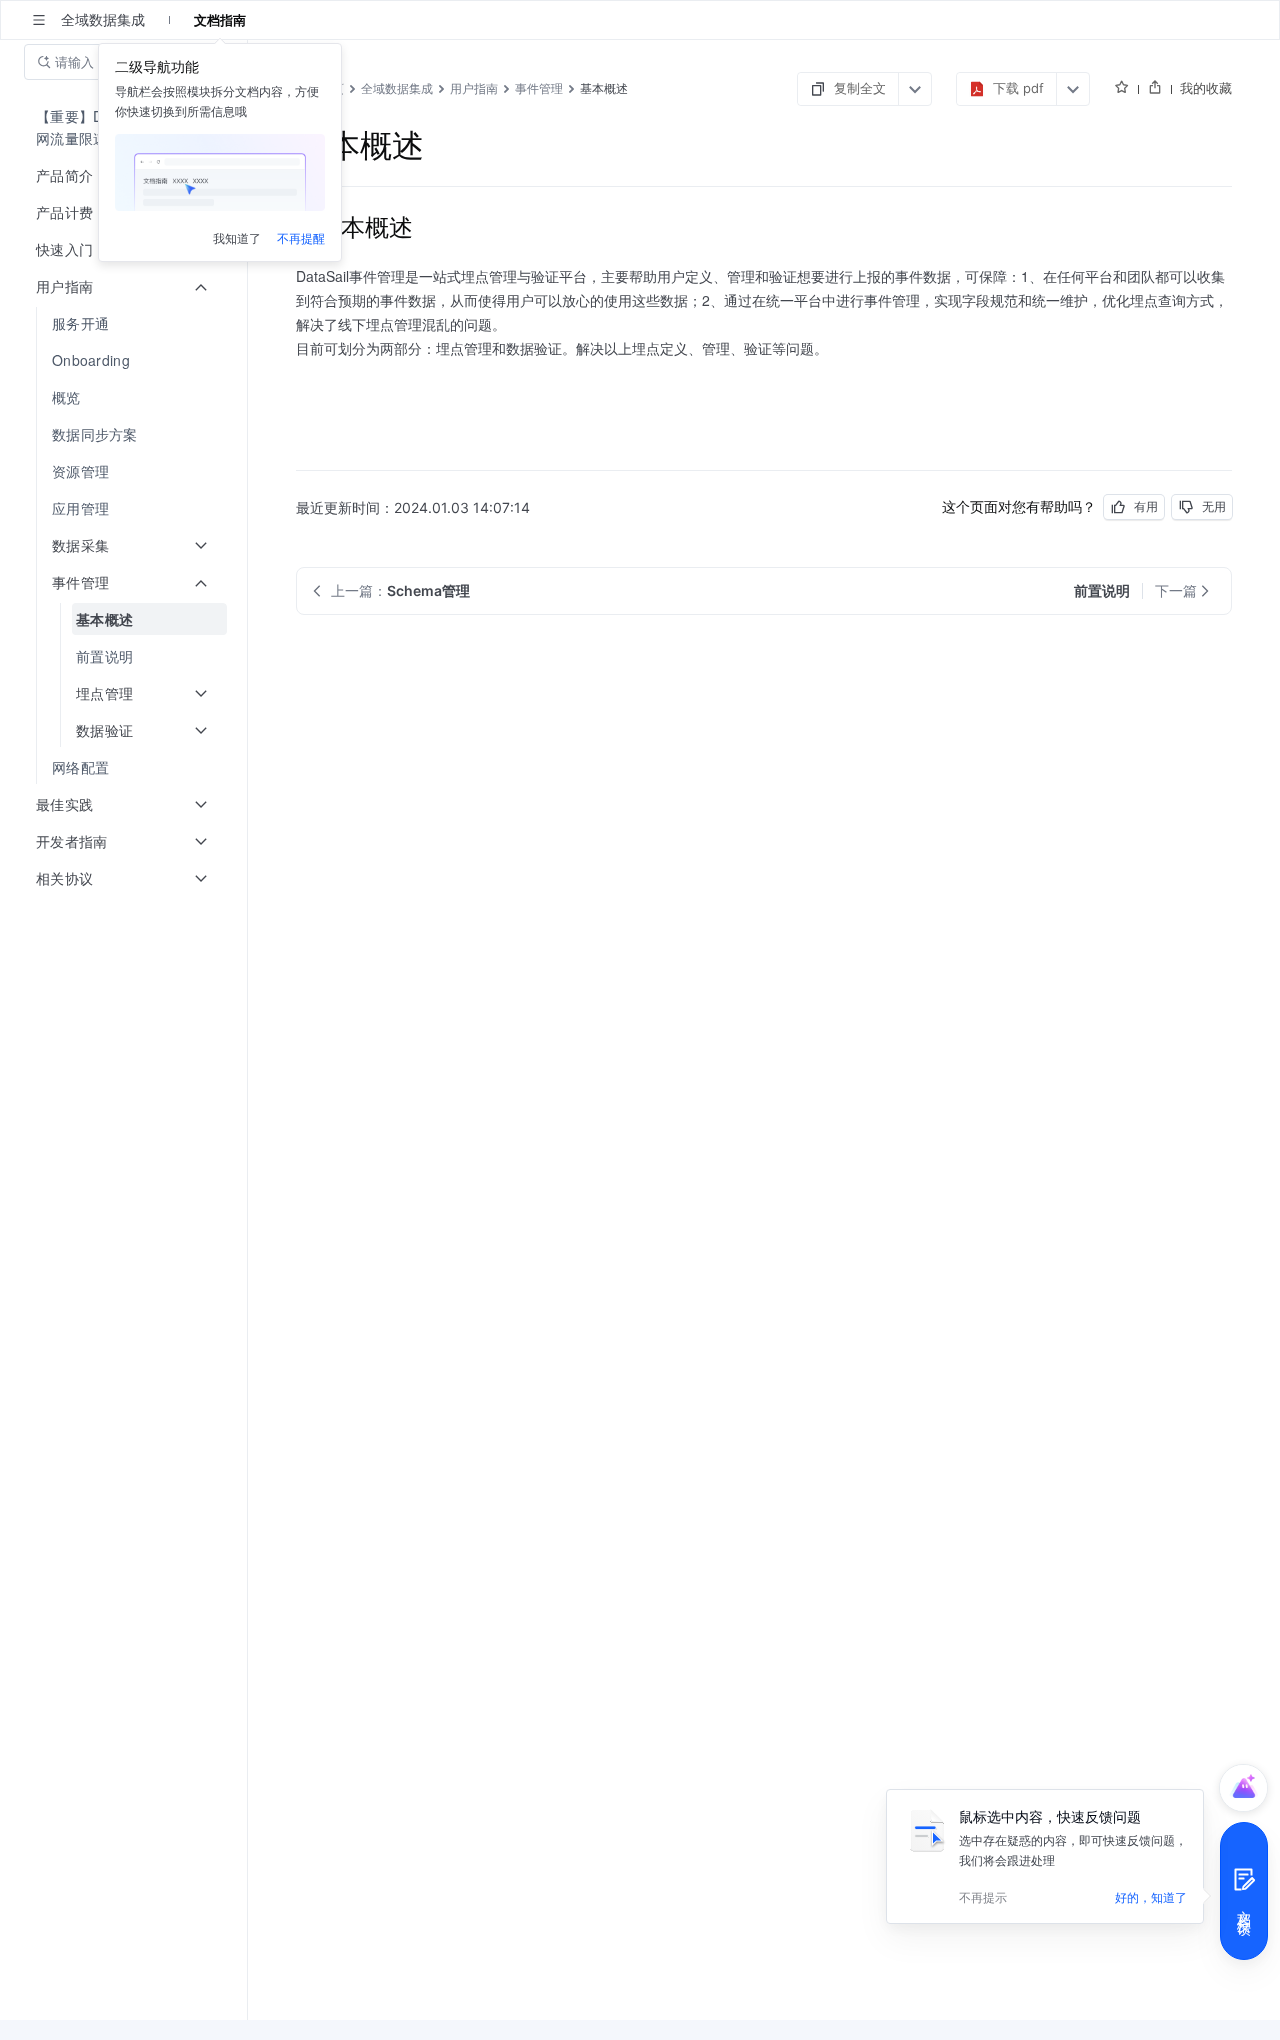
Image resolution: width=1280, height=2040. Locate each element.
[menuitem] (125, 323)
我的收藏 (1206, 88)
